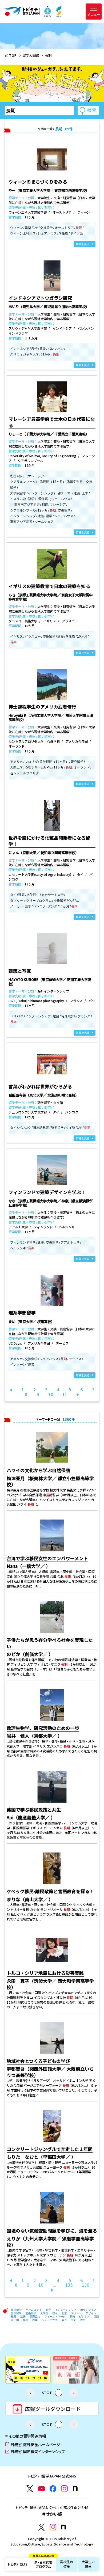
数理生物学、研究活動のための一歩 (43, 1728)
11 (65, 1394)
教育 (14, 2316)
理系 (55, 2313)
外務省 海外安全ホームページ (33, 2444)
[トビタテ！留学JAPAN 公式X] (30, 2489)
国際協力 (35, 2316)
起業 (64, 2313)
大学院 (44, 2313)
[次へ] (78, 1394)
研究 (48, 2310)
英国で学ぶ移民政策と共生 (34, 1810)
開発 (72, 2316)
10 (51, 1394)
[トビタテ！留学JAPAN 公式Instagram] (64, 2489)
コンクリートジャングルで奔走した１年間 (50, 2149)
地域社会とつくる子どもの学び (38, 2061)
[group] (28, 2370)
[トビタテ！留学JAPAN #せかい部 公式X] (41, 2527)
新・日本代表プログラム (43, 2563)
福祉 (26, 2320)
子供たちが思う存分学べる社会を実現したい (50, 1643)
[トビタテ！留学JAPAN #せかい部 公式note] (63, 2527)
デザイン (91, 2313)
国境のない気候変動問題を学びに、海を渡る (52, 2231)
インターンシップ (66, 2310)
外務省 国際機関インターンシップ (35, 2451)
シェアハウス (50, 2320)
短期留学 (16, 2310)
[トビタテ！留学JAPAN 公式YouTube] (41, 2489)
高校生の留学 (67, 2564)
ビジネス (84, 2316)
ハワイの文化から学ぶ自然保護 (38, 1470)
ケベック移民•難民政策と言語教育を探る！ (50, 1891)
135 (69, 2285)
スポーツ (76, 2313)
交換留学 (31, 2313)
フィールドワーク (55, 2316)
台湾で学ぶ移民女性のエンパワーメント (47, 1558)
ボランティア (88, 2310)
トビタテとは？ (18, 2564)
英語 (96, 2316)
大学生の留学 (88, 2564)
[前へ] (11, 1390)
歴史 (83, 2320)
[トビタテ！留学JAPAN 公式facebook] (53, 2489)
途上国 (15, 2320)
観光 (64, 2320)
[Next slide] (74, 2393)
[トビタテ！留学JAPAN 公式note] (75, 2488)
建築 (23, 2316)
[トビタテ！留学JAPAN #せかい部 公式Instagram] (53, 2527)
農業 (35, 2320)
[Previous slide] (30, 2393)
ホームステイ (34, 2310)
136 (85, 2285)
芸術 (74, 2320)
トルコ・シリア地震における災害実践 (45, 1973)
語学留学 (16, 2313)
